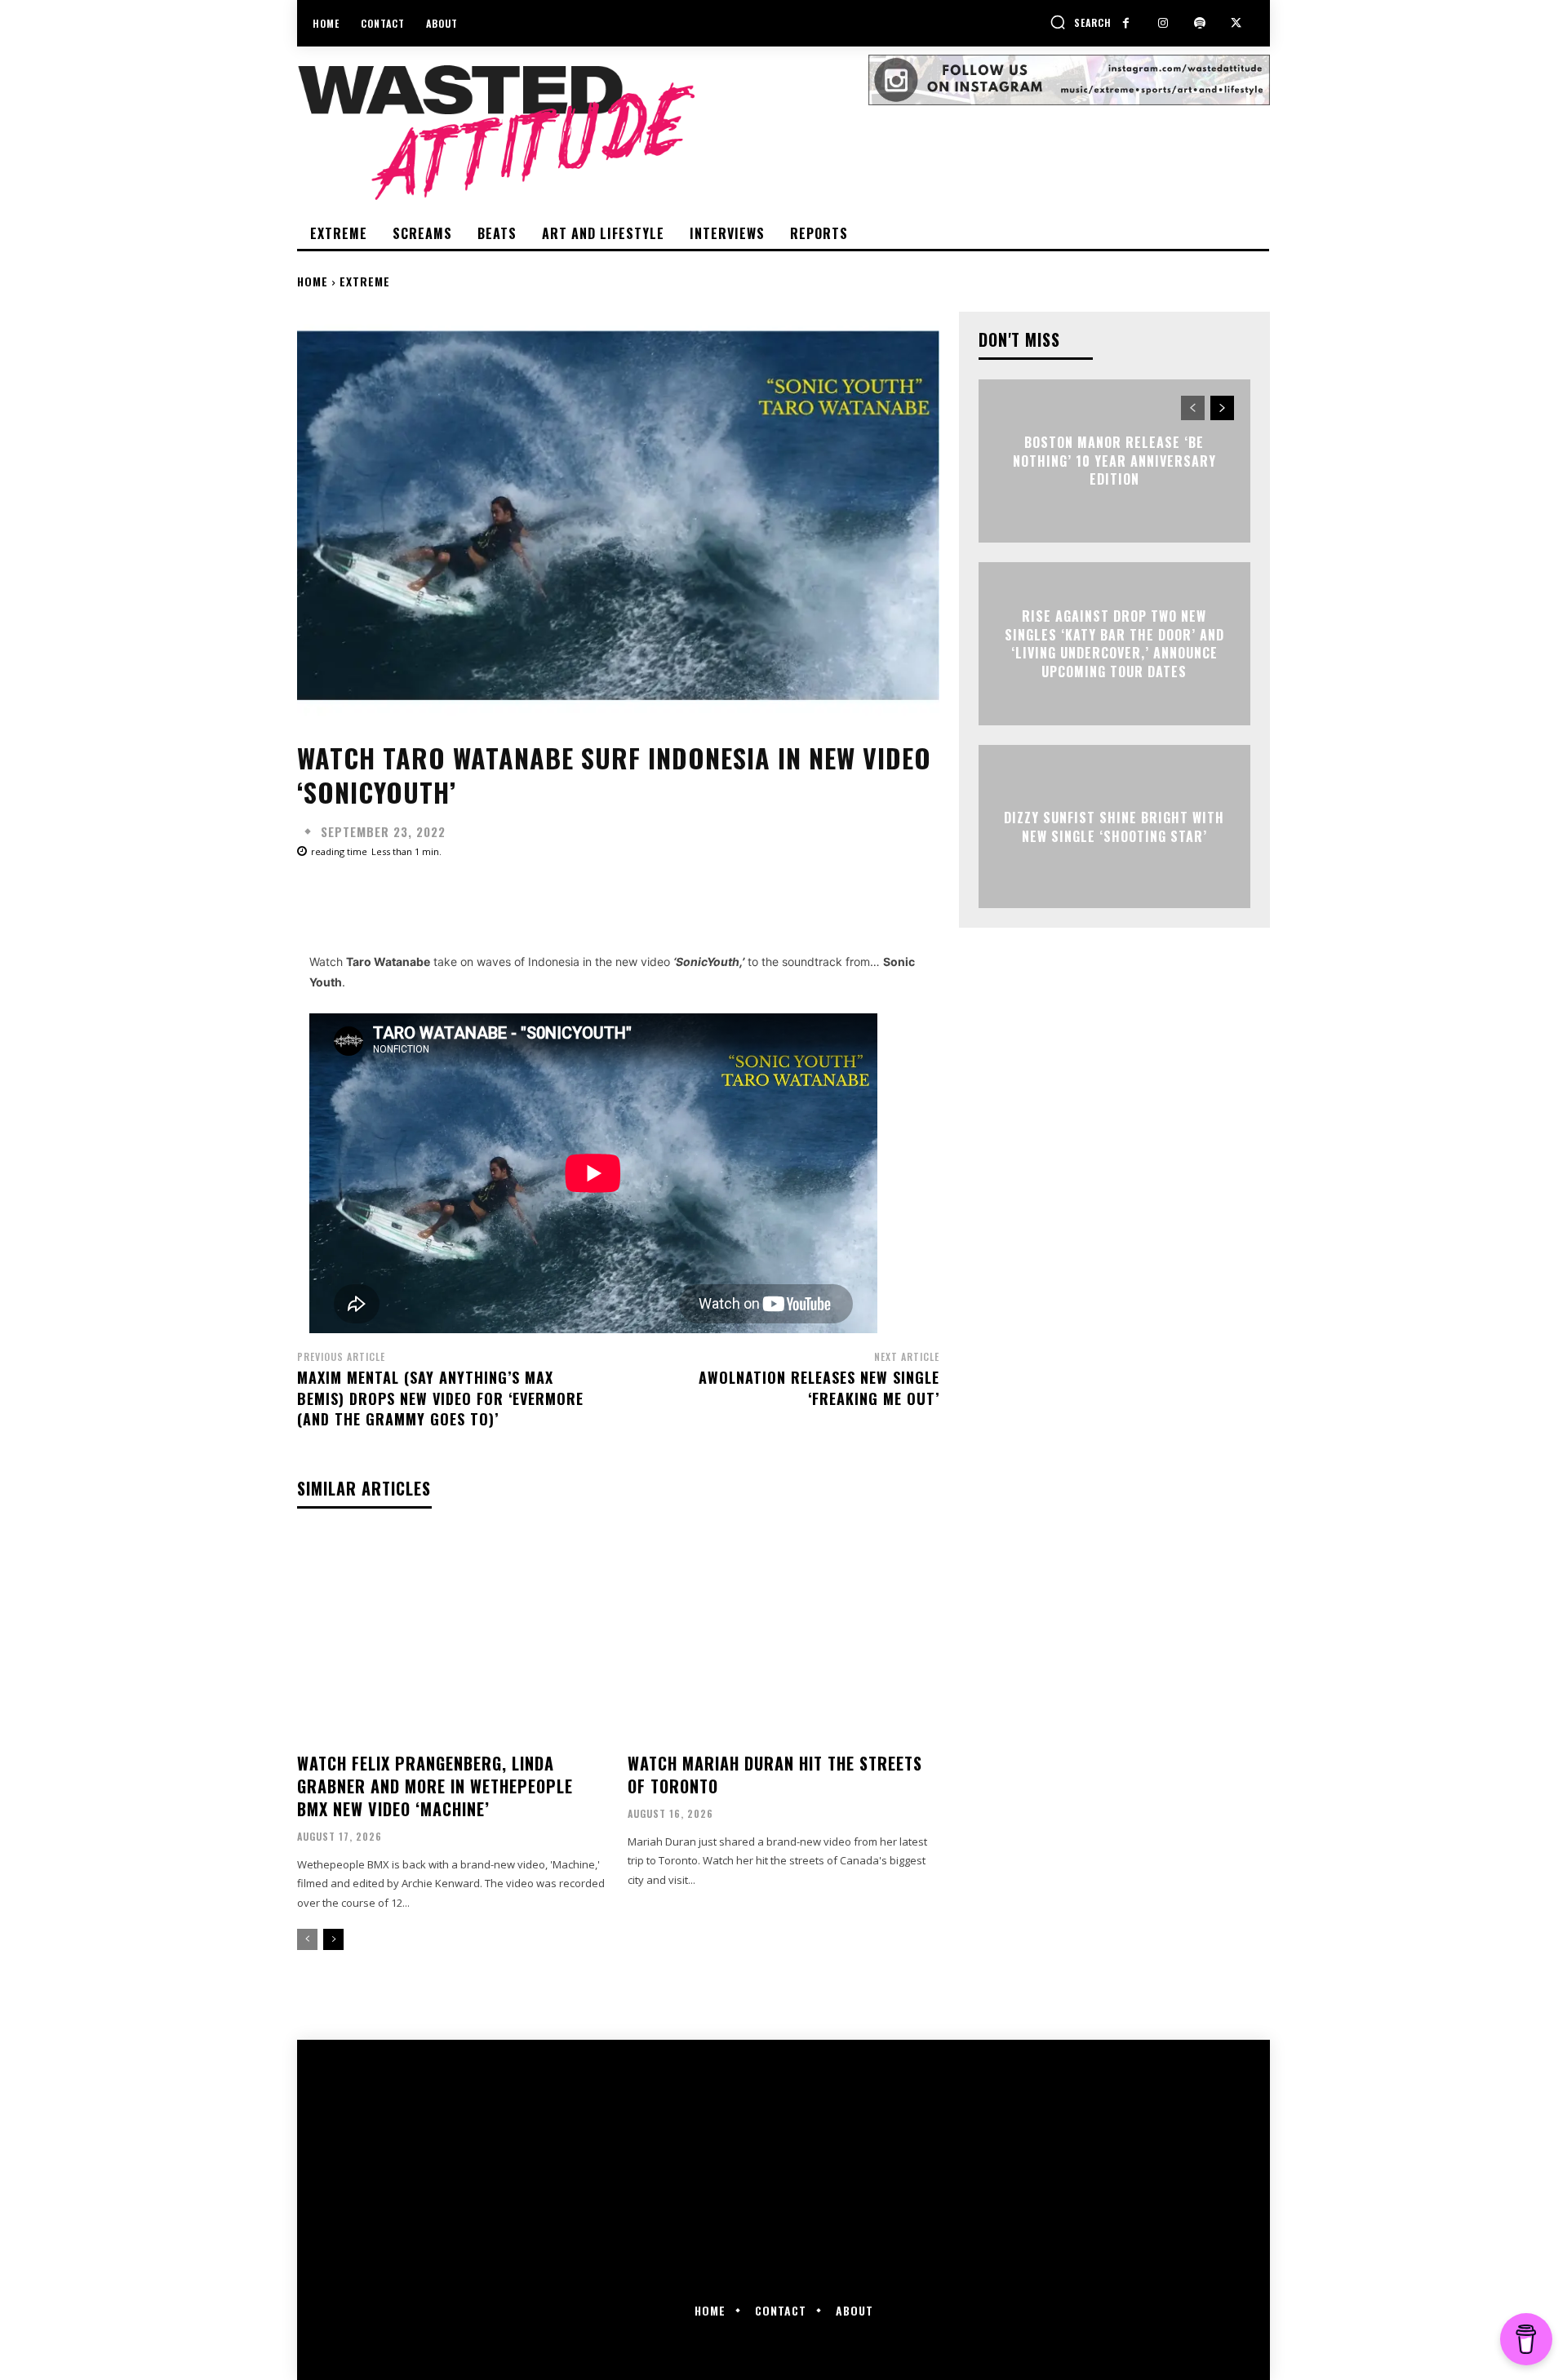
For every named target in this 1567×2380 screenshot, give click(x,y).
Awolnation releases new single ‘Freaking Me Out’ (819, 1387)
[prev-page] (307, 1939)
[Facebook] (1126, 23)
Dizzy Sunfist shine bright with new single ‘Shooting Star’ (1114, 827)
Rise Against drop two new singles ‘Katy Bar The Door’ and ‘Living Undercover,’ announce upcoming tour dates (1114, 644)
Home (313, 281)
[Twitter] (1236, 23)
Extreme (365, 281)
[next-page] (333, 1939)
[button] (1081, 22)
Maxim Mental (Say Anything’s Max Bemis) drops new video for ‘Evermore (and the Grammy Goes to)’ (440, 1398)
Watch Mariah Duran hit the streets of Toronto (775, 1775)
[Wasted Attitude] (583, 132)
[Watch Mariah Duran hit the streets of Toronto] (783, 1637)
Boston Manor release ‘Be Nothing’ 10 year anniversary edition (1114, 461)
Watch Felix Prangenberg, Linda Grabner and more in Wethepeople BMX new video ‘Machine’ (435, 1786)
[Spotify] (1199, 23)
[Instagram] (1163, 23)
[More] (819, 897)
